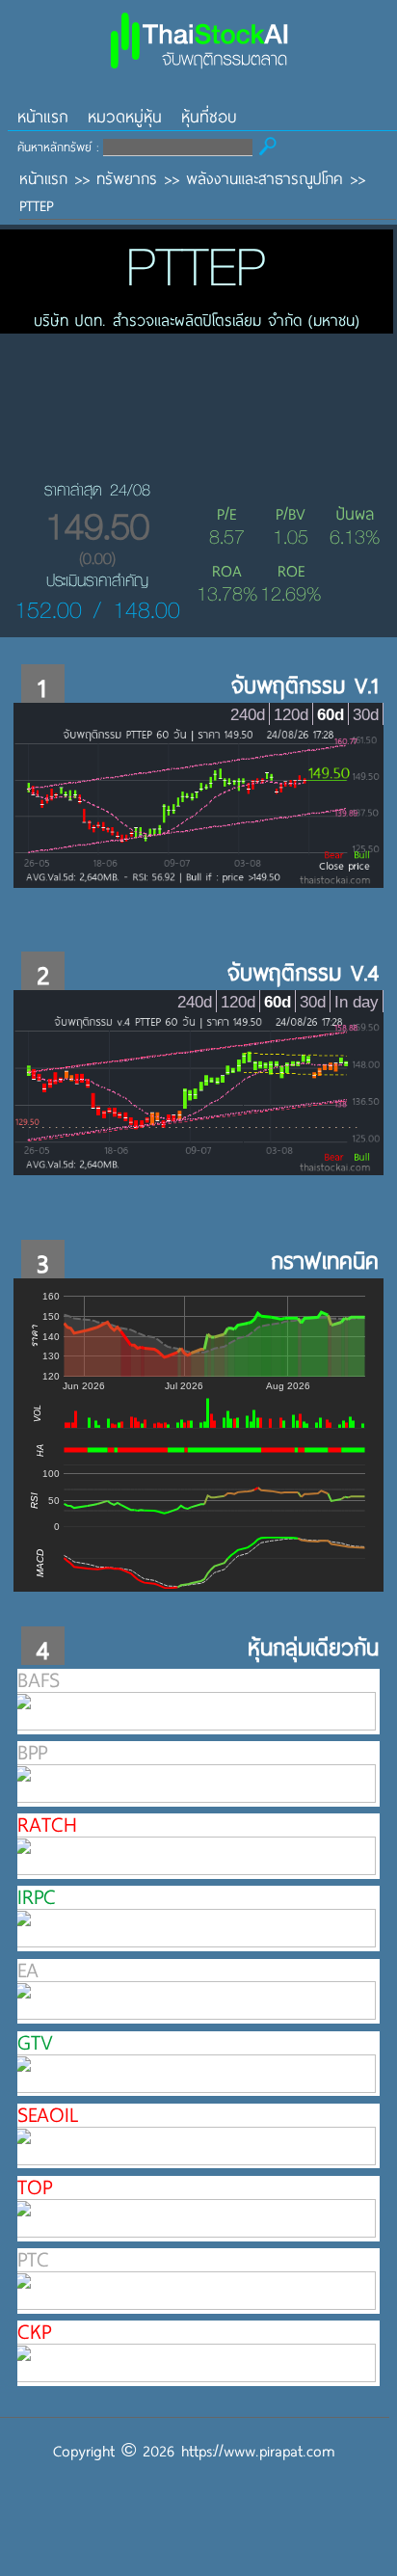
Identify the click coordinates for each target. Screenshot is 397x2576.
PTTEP (36, 205)
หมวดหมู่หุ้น (125, 116)
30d (366, 715)
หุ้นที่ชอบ (209, 116)
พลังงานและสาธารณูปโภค (265, 178)
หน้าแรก (43, 116)
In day (357, 1002)
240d (248, 715)
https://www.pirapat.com (258, 2450)
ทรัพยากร (127, 178)
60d (331, 715)
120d (291, 715)
